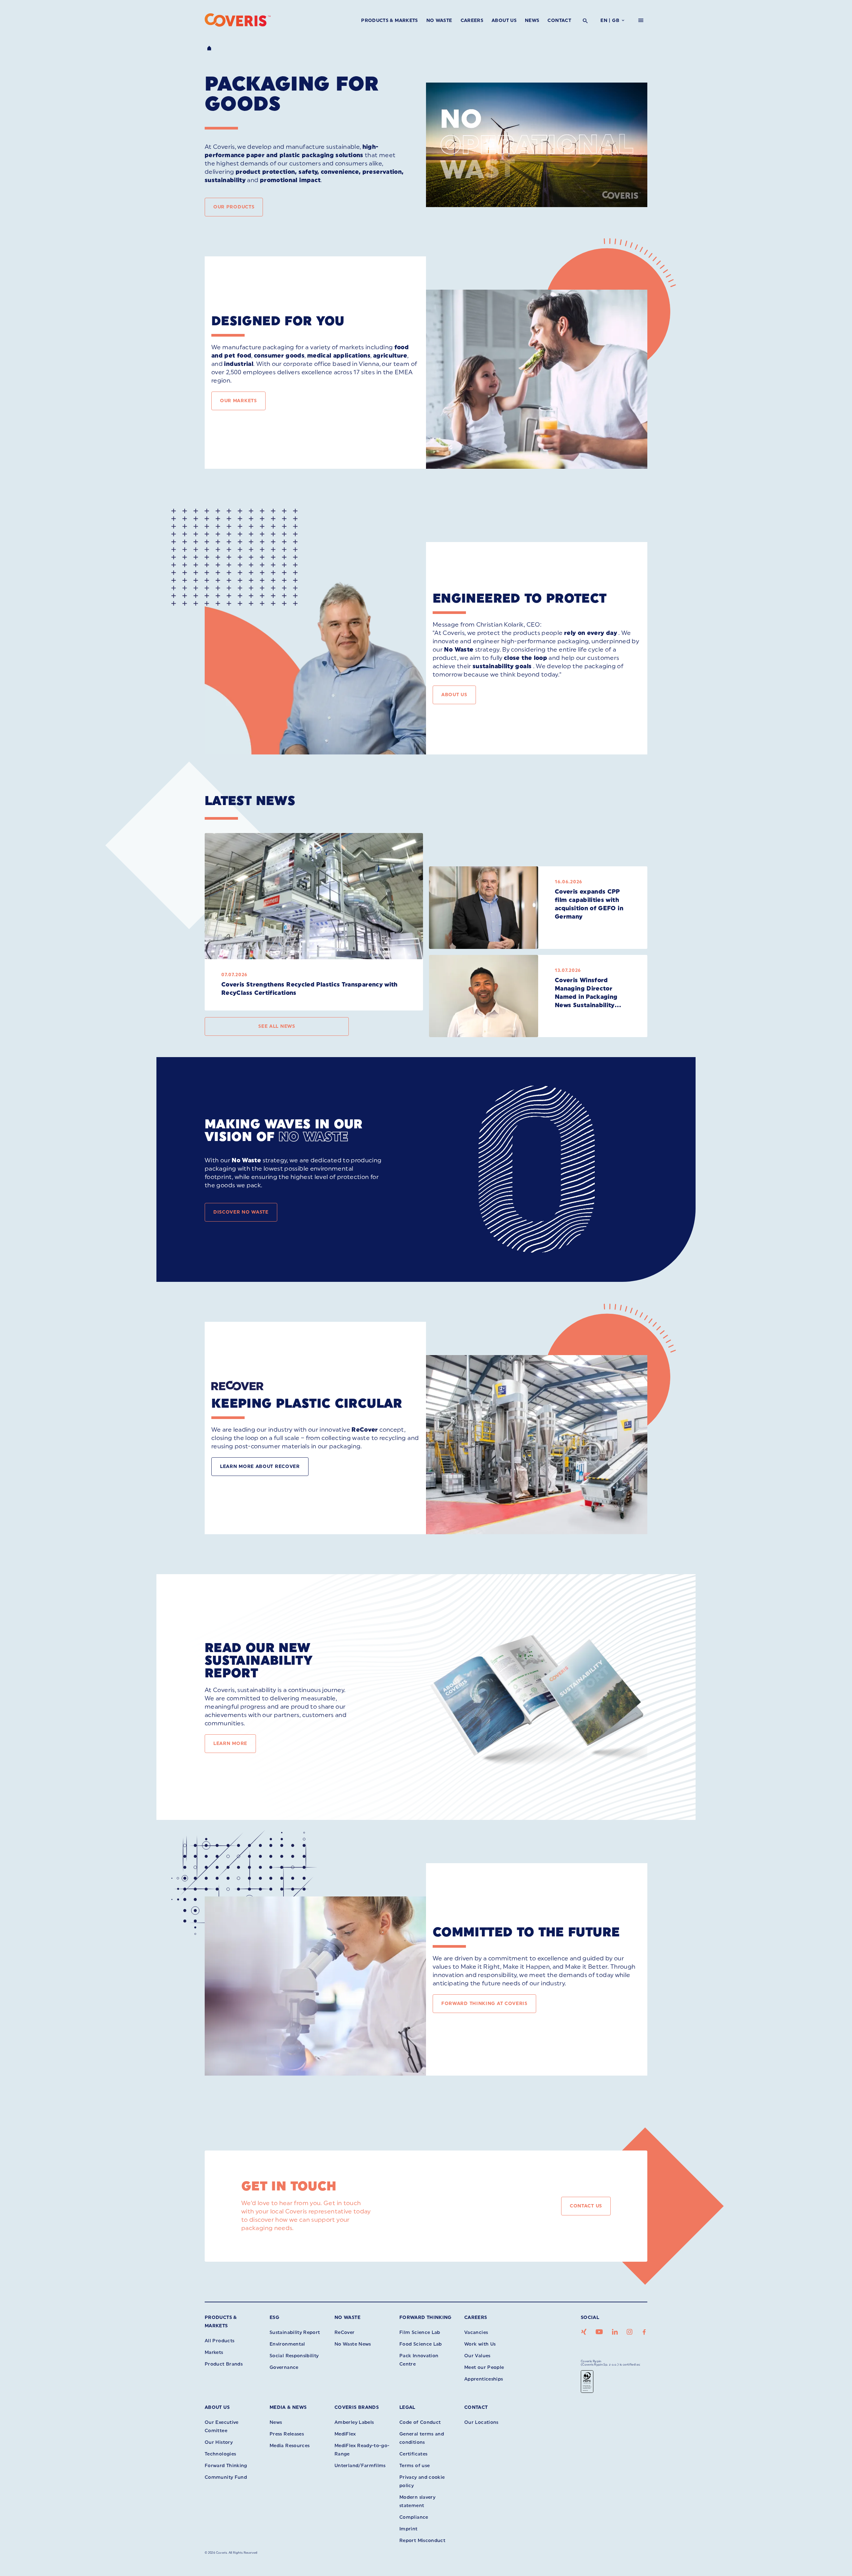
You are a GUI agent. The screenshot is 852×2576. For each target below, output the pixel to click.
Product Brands (224, 2364)
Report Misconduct (422, 2541)
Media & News (288, 2407)
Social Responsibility (294, 2356)
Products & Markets (389, 20)
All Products (219, 2341)
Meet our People (484, 2367)
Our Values (477, 2356)
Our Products (234, 207)
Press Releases (287, 2434)
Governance (284, 2367)
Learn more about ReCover (260, 1466)
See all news (277, 1026)
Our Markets (238, 401)
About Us (504, 20)
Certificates (413, 2454)
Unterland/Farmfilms (360, 2466)
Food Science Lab (421, 2344)
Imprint (409, 2529)
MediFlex (345, 2434)
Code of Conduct (420, 2422)
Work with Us (480, 2344)
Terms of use (415, 2466)
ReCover (345, 2332)
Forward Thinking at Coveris (484, 2004)
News (532, 20)
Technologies (220, 2454)
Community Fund (226, 2477)
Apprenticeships (484, 2379)
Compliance (414, 2517)
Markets (214, 2352)
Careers (472, 20)
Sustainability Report (295, 2332)
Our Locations (481, 2422)
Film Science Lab (420, 2332)
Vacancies (476, 2332)
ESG (274, 2317)
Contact (559, 20)
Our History (219, 2442)
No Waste (439, 20)
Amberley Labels (354, 2422)
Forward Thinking (426, 2317)
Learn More (230, 1743)
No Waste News (353, 2344)
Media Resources (290, 2446)
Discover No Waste (241, 1212)
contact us (586, 2206)
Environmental (287, 2344)
